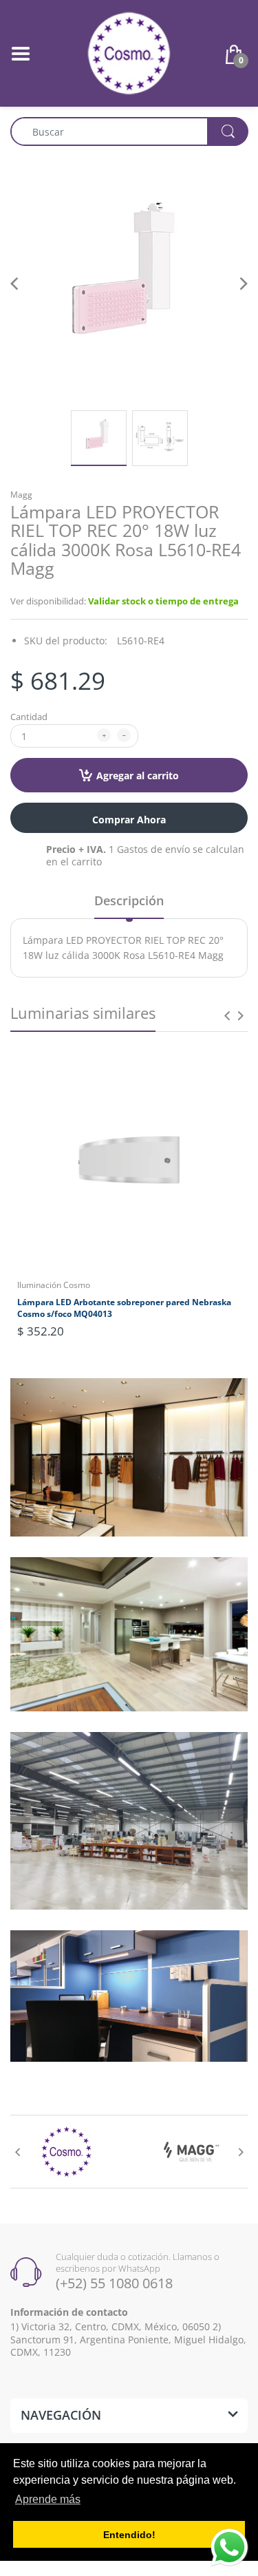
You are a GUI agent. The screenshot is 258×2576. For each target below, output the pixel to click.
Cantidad (29, 717)
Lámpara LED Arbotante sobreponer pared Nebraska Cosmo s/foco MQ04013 (124, 1308)
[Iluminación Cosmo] (129, 52)
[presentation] (227, 1015)
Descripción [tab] (129, 900)
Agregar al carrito (138, 775)
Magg (21, 495)
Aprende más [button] (48, 2499)
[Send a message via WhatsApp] (229, 2547)
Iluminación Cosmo (54, 1285)
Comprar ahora (129, 820)
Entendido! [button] (129, 2535)
